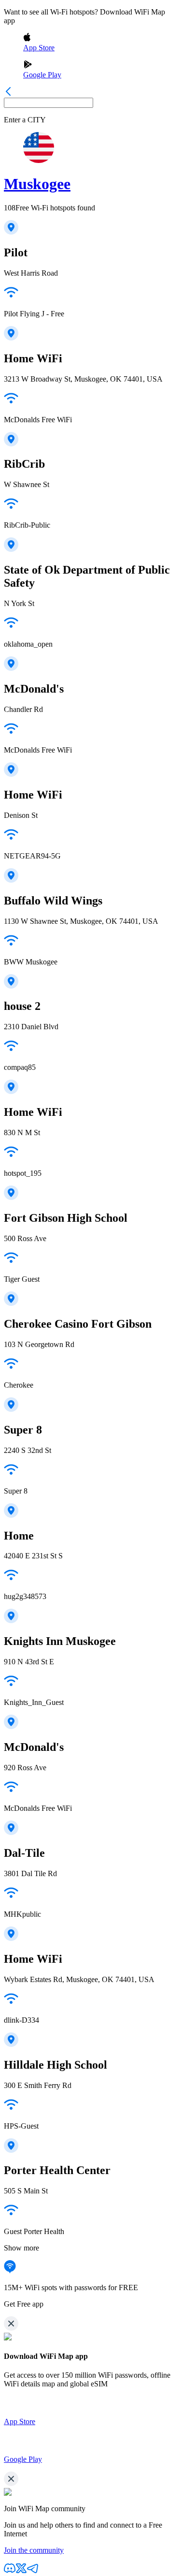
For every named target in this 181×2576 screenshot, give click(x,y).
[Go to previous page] (8, 93)
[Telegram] (33, 2571)
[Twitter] (21, 2571)
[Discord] (10, 2571)
